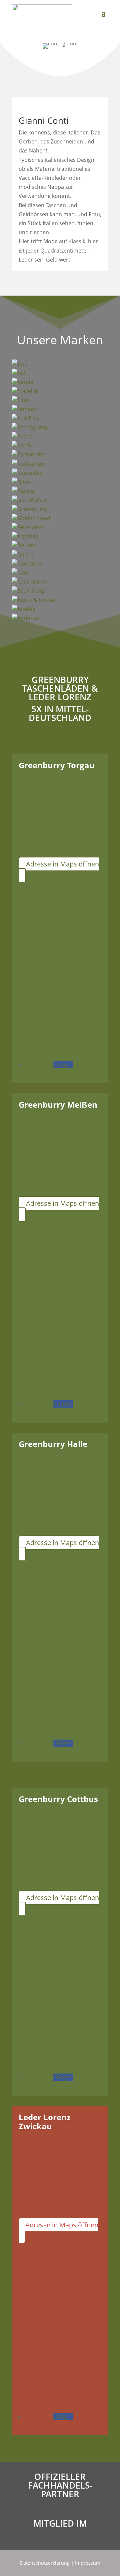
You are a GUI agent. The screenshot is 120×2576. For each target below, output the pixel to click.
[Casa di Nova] (60, 582)
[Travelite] (60, 391)
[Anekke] (60, 609)
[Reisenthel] (60, 473)
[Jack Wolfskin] (60, 500)
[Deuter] (60, 545)
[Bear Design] (60, 591)
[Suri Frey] (60, 419)
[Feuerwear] (60, 527)
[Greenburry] (60, 509)
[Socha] (60, 437)
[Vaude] (60, 382)
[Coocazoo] (60, 564)
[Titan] (60, 400)
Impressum (88, 2563)
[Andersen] (60, 618)
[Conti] (60, 573)
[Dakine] (60, 555)
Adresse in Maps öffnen (62, 864)
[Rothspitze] (60, 464)
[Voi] (60, 373)
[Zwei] (60, 364)
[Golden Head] (60, 518)
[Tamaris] (60, 409)
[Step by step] (60, 428)
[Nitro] (60, 482)
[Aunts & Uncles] (60, 600)
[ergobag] (60, 536)
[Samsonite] (60, 455)
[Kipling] (60, 491)
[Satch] (60, 446)
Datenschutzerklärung (45, 2563)
